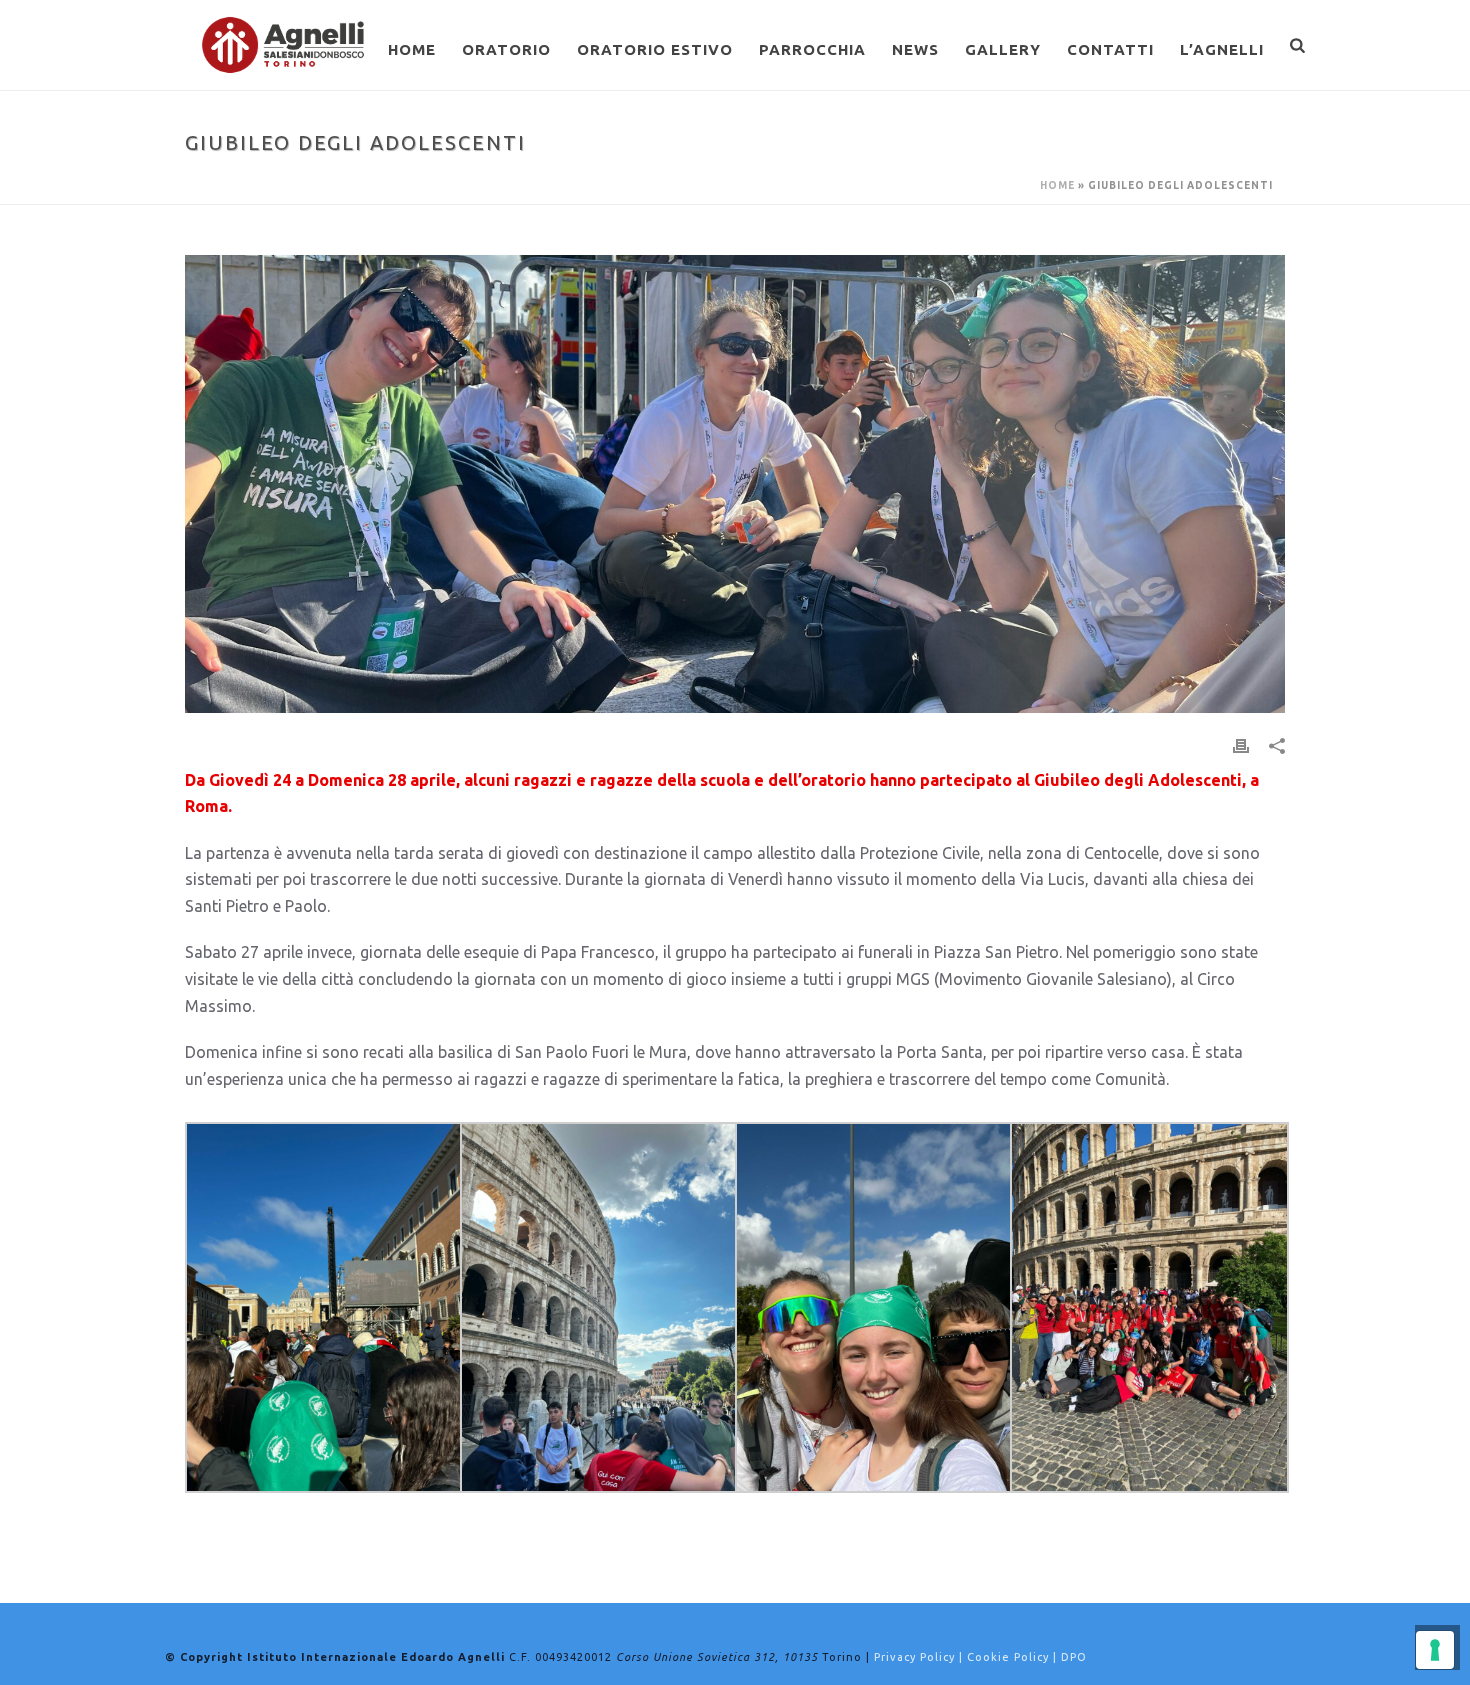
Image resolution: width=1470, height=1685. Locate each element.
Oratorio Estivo (655, 49)
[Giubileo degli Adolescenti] (735, 484)
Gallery (1003, 49)
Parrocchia (812, 49)
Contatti (1110, 49)
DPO (1074, 1657)
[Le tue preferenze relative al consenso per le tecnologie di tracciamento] (1435, 1650)
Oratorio (506, 49)
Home (412, 49)
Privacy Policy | (920, 1657)
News (915, 49)
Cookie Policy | (1014, 1657)
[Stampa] (1241, 744)
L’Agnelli (1222, 49)
